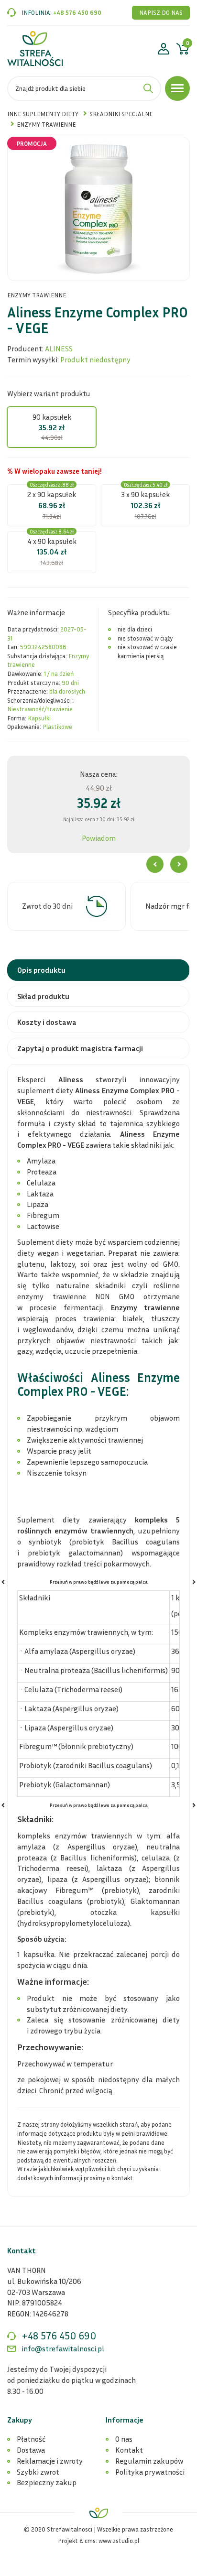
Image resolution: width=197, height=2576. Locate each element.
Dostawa (31, 2450)
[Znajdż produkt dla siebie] (148, 88)
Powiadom (99, 838)
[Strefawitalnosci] (35, 49)
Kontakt (129, 2450)
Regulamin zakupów (149, 2461)
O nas (124, 2439)
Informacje (125, 2420)
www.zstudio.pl (119, 2541)
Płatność (31, 2439)
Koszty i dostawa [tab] (47, 1022)
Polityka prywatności (150, 2472)
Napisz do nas (161, 12)
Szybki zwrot (38, 2472)
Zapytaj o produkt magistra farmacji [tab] (80, 1048)
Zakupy (20, 2420)
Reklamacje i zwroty (50, 2461)
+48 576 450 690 (77, 12)
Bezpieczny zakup (47, 2482)
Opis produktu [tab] (41, 970)
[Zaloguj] (164, 50)
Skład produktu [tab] (43, 996)
